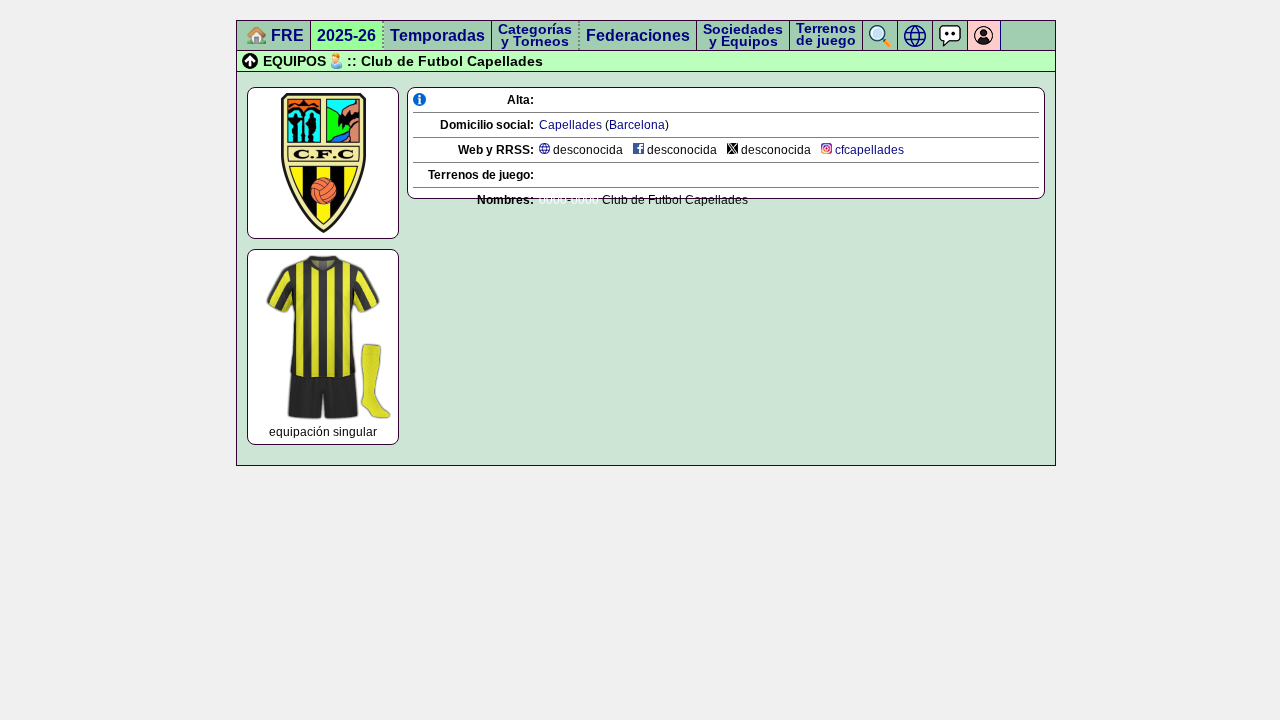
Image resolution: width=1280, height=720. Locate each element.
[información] (419, 99)
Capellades (570, 125)
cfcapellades (869, 150)
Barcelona (637, 125)
